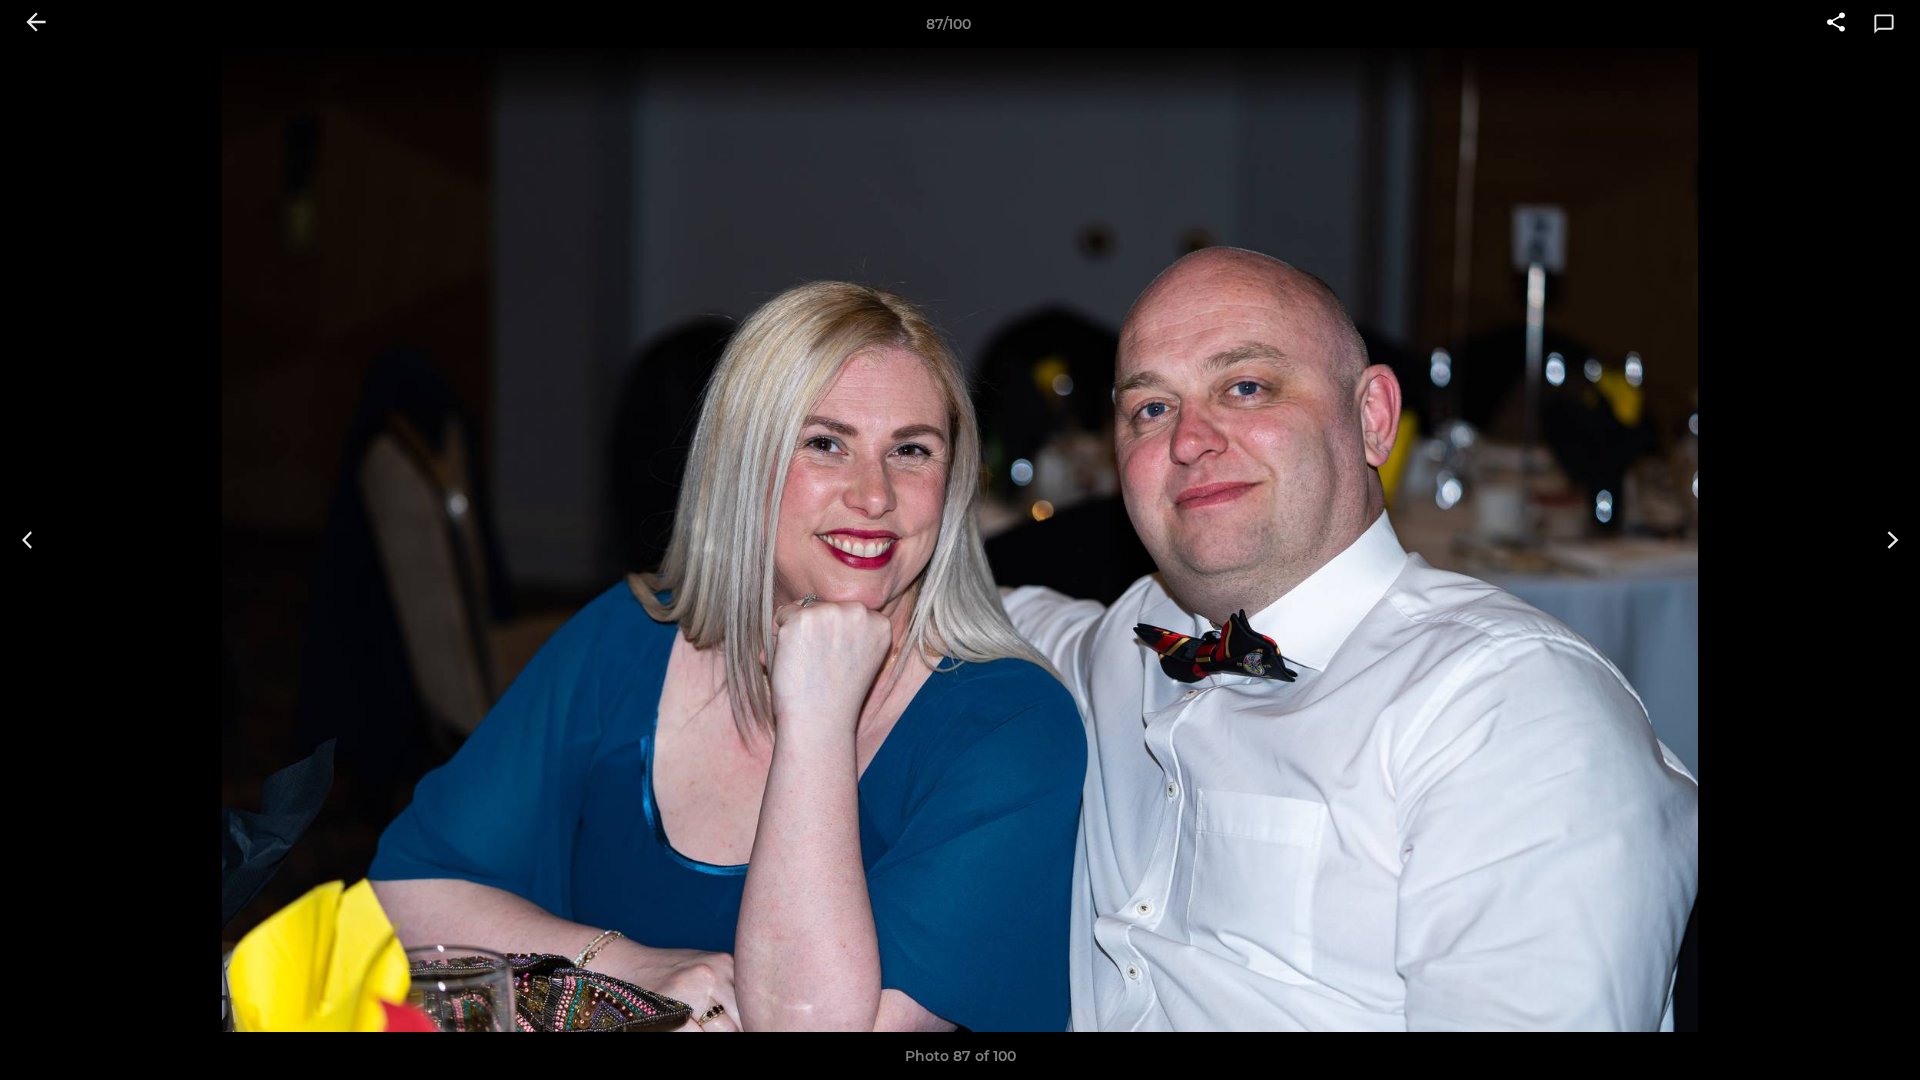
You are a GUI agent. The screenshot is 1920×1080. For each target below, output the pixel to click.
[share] (1836, 24)
